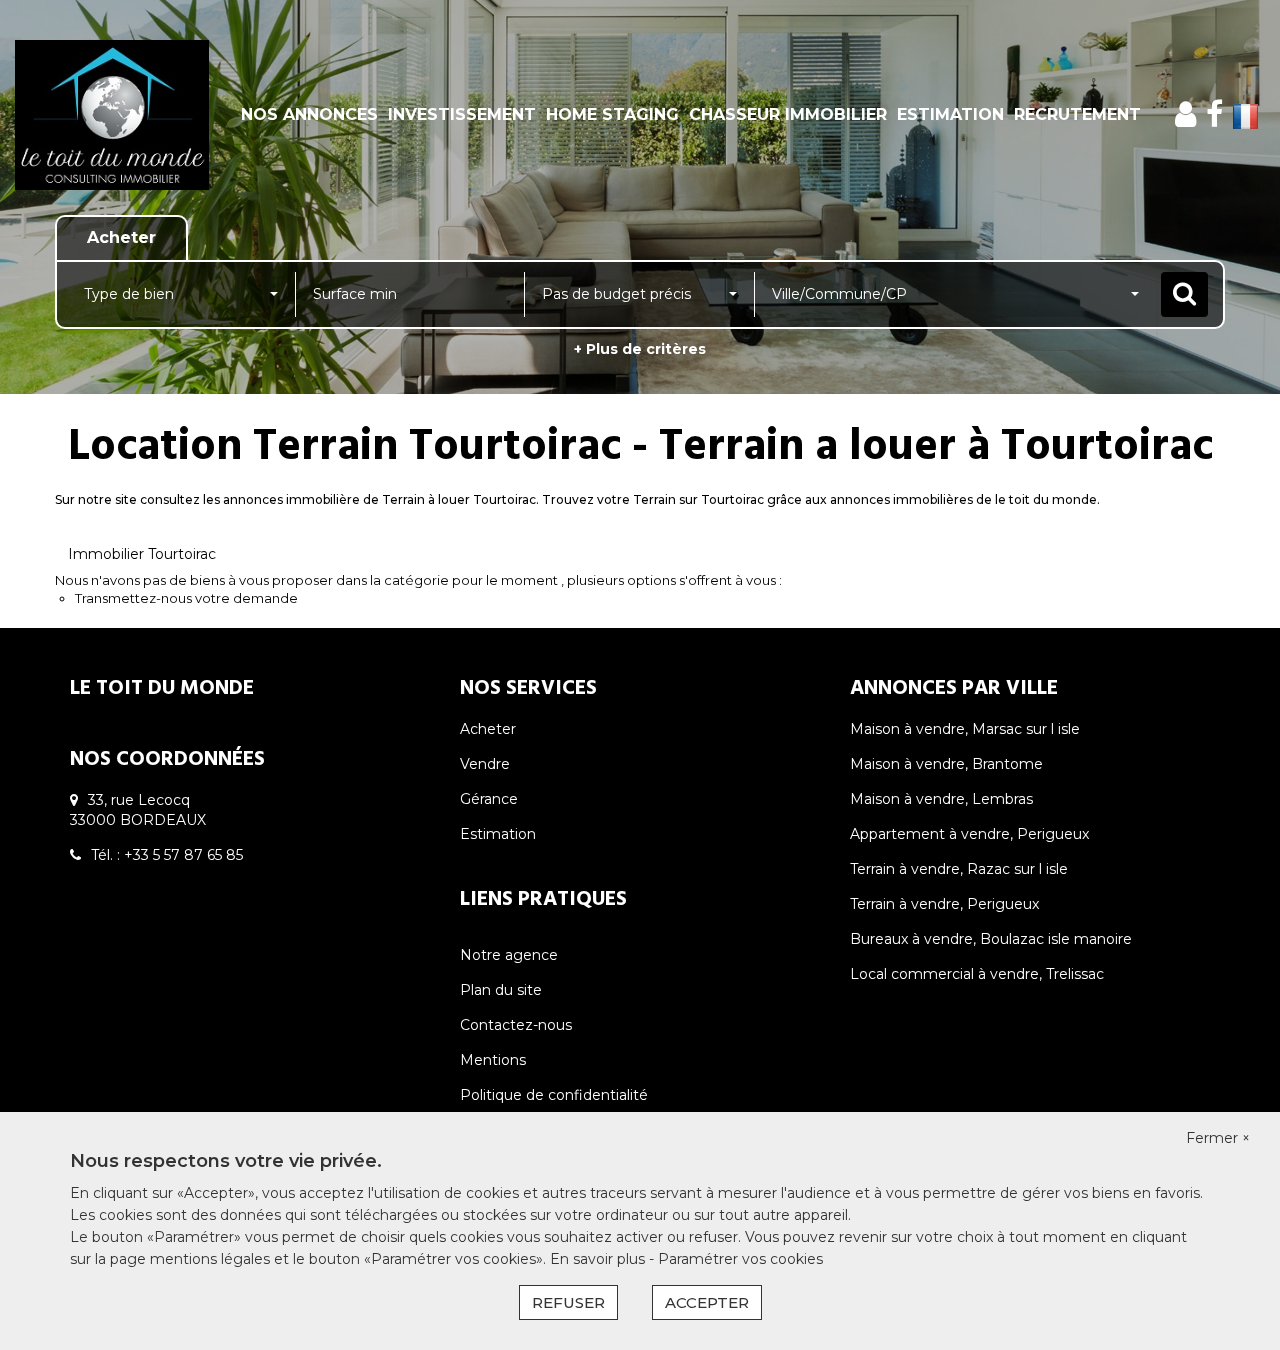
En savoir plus (599, 1259)
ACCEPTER (707, 1302)
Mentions (493, 1060)
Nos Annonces (309, 114)
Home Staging (612, 114)
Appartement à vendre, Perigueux (969, 834)
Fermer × (1218, 1138)
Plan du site (501, 990)
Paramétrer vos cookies (740, 1259)
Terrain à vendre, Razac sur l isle (959, 869)
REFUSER (568, 1302)
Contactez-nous (516, 1025)
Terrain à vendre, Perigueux (944, 904)
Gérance (489, 799)
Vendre (485, 764)
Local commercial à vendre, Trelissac (977, 974)
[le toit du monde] (115, 115)
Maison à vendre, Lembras (941, 799)
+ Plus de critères (640, 349)
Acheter (488, 729)
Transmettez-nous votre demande (186, 598)
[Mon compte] (1185, 114)
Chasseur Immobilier (788, 114)
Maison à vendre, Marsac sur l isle (965, 729)
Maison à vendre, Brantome (946, 764)
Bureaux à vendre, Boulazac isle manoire (991, 939)
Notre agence (509, 955)
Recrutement (1077, 114)
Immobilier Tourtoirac (142, 554)
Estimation (950, 114)
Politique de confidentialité (554, 1095)
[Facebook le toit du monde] (1214, 114)
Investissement (462, 114)
